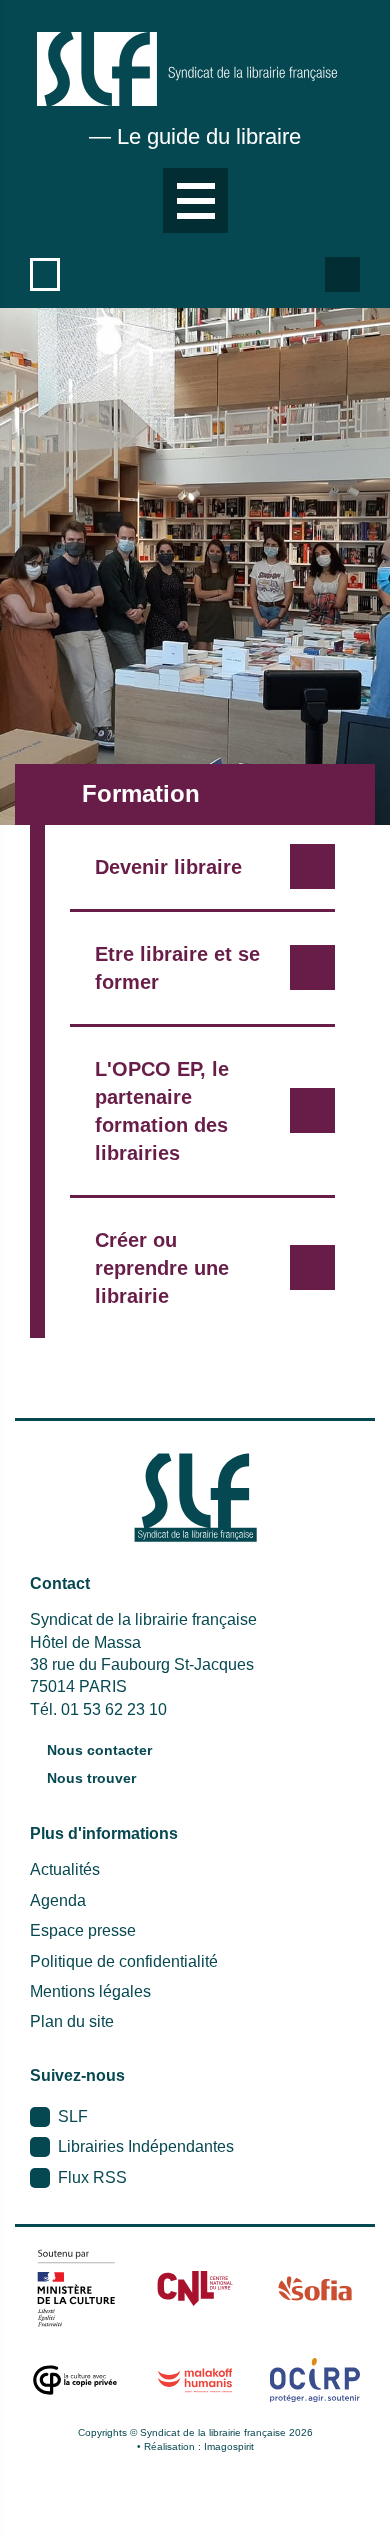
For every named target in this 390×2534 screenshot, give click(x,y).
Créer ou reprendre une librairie (162, 1268)
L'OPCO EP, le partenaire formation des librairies (162, 1111)
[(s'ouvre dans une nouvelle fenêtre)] (75, 2287)
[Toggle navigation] (195, 200)
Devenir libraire (168, 867)
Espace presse (83, 1930)
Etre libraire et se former (177, 968)
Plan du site (72, 2021)
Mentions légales (90, 1991)
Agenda (58, 1900)
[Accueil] (187, 69)
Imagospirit (229, 2446)
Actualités (65, 1869)
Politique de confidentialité (124, 1961)
